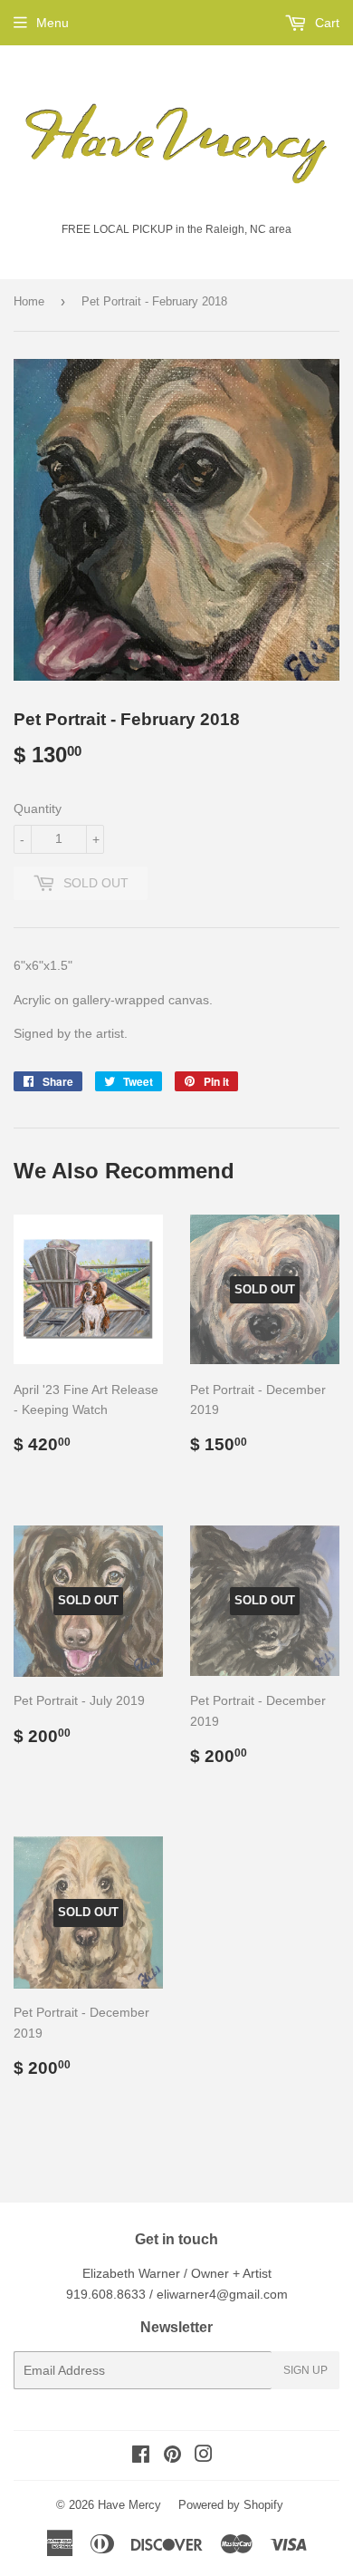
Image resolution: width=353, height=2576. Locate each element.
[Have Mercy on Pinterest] (172, 2456)
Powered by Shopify (231, 2505)
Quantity (38, 809)
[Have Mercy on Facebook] (141, 2456)
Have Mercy (129, 2505)
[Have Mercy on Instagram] (204, 2456)
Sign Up (305, 2370)
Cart (325, 23)
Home (29, 301)
